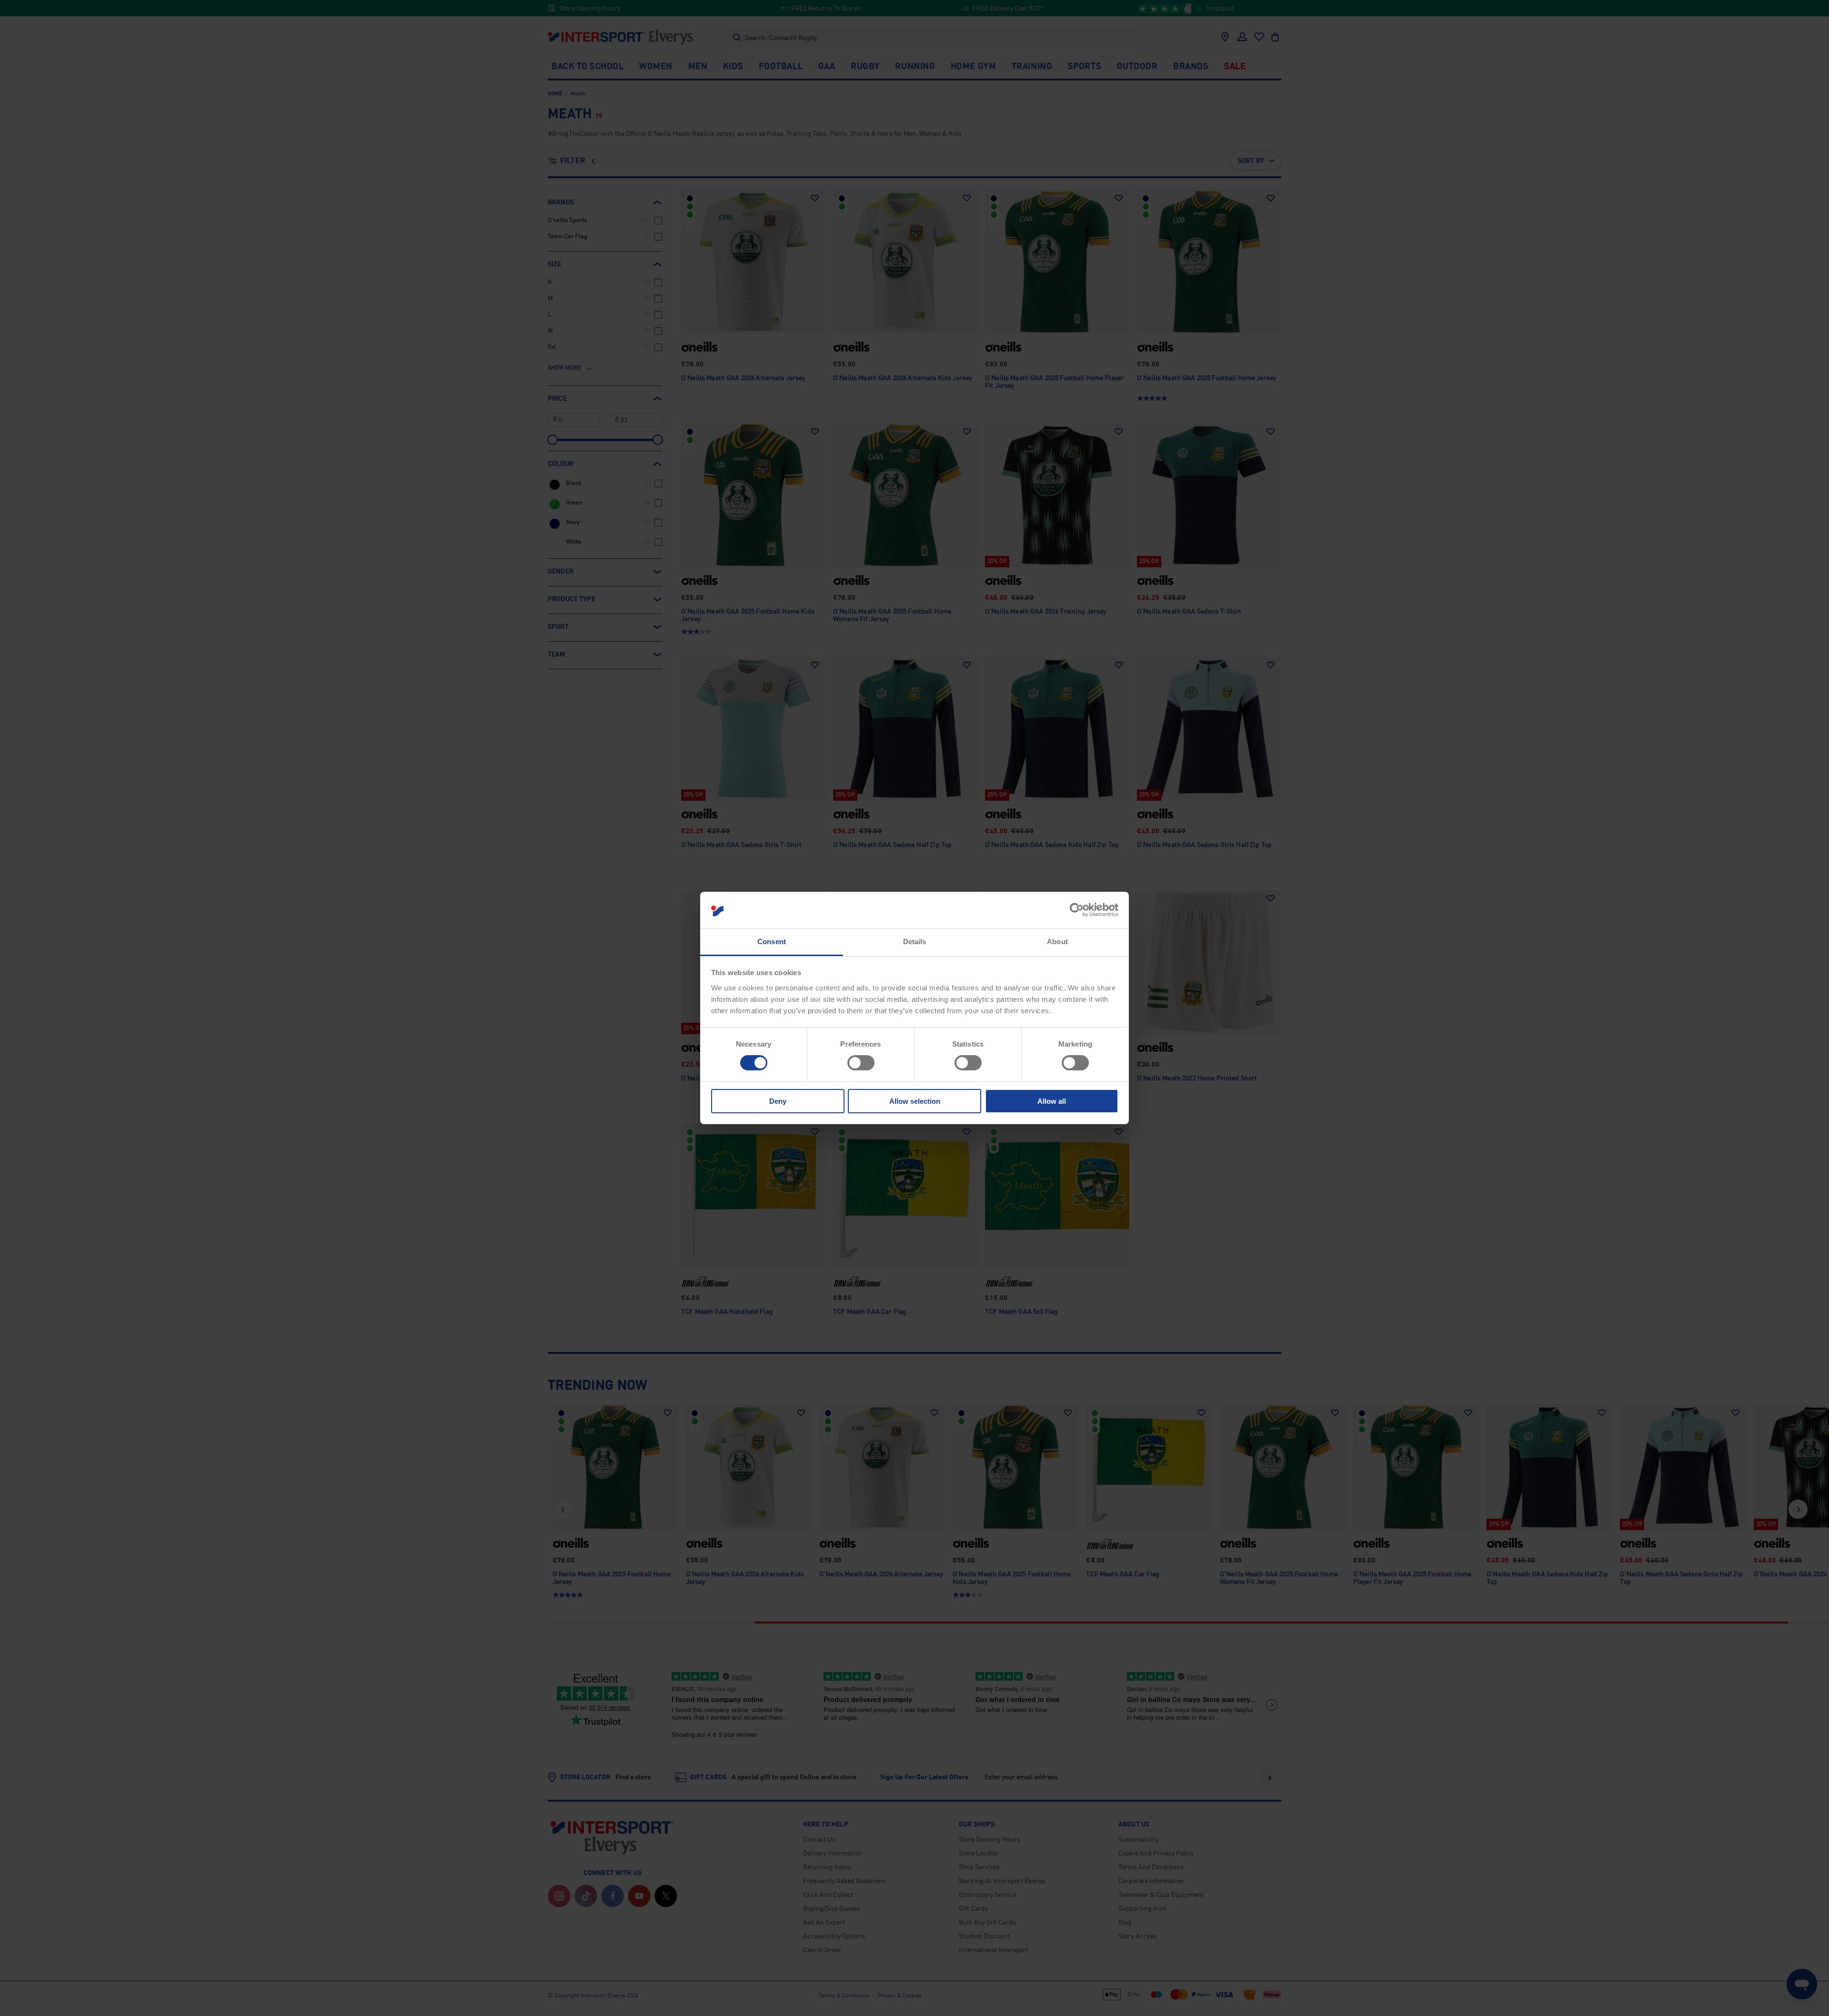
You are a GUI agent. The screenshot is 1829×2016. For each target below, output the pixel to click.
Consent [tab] (772, 942)
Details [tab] (915, 942)
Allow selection (915, 1101)
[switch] (861, 1063)
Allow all (1052, 1101)
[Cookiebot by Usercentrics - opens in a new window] (1077, 910)
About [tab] (1057, 942)
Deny (778, 1101)
